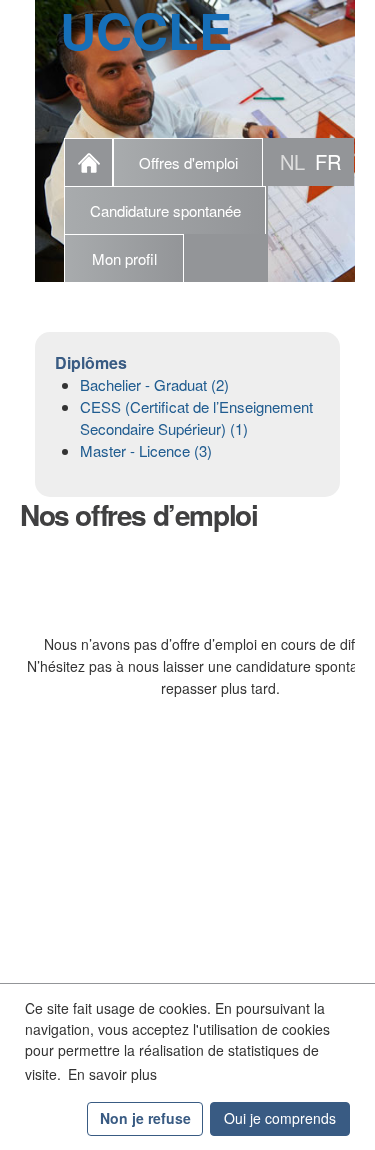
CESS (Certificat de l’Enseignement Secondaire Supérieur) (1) (196, 417)
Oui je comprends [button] (280, 1118)
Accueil (88, 162)
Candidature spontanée (165, 210)
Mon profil (124, 258)
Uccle (146, 30)
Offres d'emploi (188, 162)
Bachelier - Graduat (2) (154, 384)
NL (292, 161)
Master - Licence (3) (146, 450)
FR (328, 161)
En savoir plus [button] (112, 1074)
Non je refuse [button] (145, 1118)
